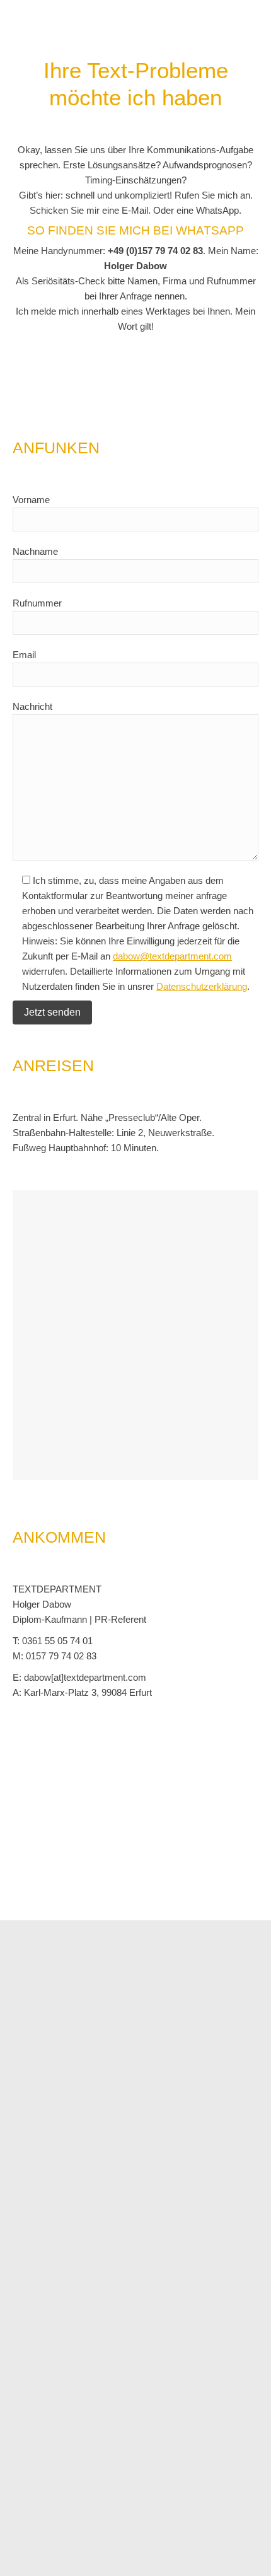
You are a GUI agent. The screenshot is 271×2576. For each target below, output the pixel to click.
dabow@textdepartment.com (172, 956)
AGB (146, 2563)
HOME (61, 2563)
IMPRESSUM (106, 2563)
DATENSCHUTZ (192, 2563)
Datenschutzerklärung (202, 986)
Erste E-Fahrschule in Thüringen (130, 2477)
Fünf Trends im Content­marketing (132, 2424)
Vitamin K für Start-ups (110, 2370)
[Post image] (32, 2386)
